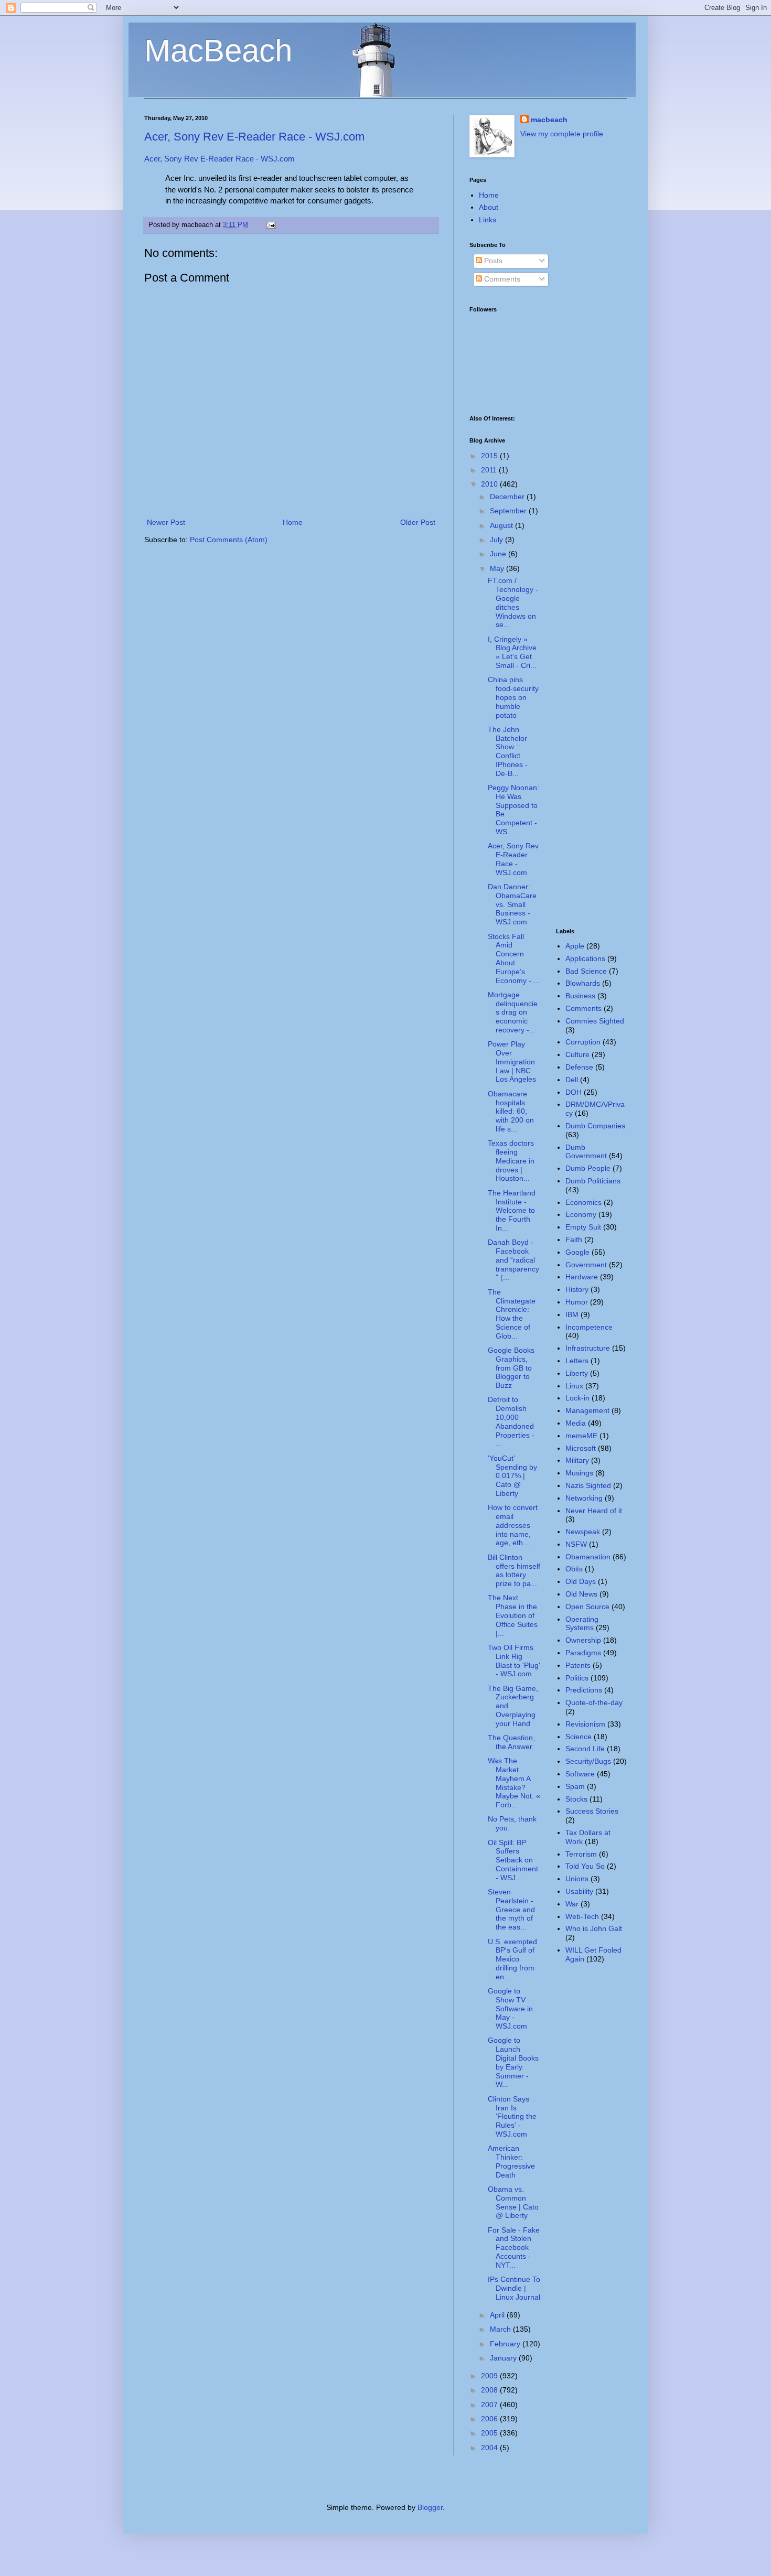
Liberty (577, 1373)
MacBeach (218, 51)
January (504, 2358)
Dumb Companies (595, 1126)
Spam (575, 1786)
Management (587, 1410)
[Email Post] (270, 225)
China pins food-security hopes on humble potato (513, 697)
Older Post (418, 522)
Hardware (582, 1277)
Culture (577, 1054)
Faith (574, 1240)
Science (579, 1737)
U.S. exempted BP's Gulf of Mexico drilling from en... (512, 1959)
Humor (577, 1302)
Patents (578, 1665)
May (498, 568)
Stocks (576, 1799)
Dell (572, 1080)
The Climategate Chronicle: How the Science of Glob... (512, 1314)
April (498, 2315)
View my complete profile (562, 134)
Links (488, 220)
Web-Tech (582, 1916)
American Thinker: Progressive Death (511, 2161)
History (577, 1289)
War (572, 1904)
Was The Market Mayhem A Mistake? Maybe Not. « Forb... (514, 1783)
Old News (581, 1594)
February (506, 2344)
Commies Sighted (595, 1021)
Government (586, 1265)
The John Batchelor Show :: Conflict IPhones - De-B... (508, 751)
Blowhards (583, 983)
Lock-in (577, 1398)
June (499, 554)
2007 (490, 2405)
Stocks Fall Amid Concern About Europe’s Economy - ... (514, 958)
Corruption (583, 1042)
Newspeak (583, 1532)
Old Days (581, 1581)
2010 (490, 484)
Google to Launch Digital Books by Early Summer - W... (513, 2062)
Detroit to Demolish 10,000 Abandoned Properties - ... (511, 1421)
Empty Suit (583, 1227)
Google (577, 1252)
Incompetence (589, 1327)
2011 (490, 470)
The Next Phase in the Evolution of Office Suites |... (513, 1615)
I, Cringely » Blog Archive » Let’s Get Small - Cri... (512, 652)
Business (580, 996)
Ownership (583, 1640)
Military (577, 1460)
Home (293, 522)
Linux (574, 1386)
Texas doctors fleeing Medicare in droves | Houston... (511, 1161)
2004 (490, 2448)
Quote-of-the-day (594, 1702)
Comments (501, 279)
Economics (583, 1202)
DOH (574, 1092)
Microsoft (581, 1448)
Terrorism (581, 1854)
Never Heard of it (594, 1511)
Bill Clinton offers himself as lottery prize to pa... (514, 1570)
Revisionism (585, 1724)
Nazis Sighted (588, 1485)
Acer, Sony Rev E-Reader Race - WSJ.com (254, 137)
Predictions (584, 1690)
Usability (579, 1891)
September (509, 511)
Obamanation (588, 1557)
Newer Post (166, 522)
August (502, 525)
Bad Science (586, 971)
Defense (579, 1067)
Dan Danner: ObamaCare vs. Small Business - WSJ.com (512, 904)
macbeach (549, 120)
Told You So (585, 1866)
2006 (490, 2419)
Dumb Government (586, 1152)
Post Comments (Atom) (229, 540)
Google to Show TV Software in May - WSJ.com (510, 2008)
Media (576, 1423)
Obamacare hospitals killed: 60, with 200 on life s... (511, 1111)
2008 (490, 2390)
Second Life (585, 1749)
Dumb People (588, 1168)
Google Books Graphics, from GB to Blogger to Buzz (511, 1368)
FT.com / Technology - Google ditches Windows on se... (513, 602)
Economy (581, 1214)
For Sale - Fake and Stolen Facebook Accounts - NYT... (514, 2248)
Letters (577, 1361)
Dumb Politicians (593, 1181)
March (501, 2329)
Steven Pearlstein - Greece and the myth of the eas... (511, 1909)
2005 (490, 2433)
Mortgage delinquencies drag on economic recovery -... (513, 1012)
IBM (572, 1314)
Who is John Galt (594, 1928)
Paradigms (583, 1653)
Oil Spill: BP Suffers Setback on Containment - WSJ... (513, 1860)
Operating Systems (582, 1624)
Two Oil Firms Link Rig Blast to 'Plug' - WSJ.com (514, 1661)
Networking (584, 1498)
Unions (577, 1879)
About (489, 207)
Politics (577, 1678)
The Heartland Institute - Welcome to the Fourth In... (512, 1210)
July (497, 540)
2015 (490, 456)
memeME (581, 1436)
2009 (490, 2376)
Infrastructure (588, 1348)
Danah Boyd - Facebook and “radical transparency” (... (513, 1260)
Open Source (587, 1607)
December (508, 497)
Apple (575, 946)
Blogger (430, 2507)
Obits (574, 1569)
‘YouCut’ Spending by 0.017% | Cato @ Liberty (512, 1476)
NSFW (576, 1544)
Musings (579, 1473)
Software (580, 1774)
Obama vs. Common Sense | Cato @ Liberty (513, 2202)
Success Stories (592, 1811)
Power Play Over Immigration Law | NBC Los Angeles (512, 1061)
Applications (585, 958)
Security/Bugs (588, 1761)
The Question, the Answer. (511, 1742)
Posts (492, 261)
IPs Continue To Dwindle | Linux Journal (514, 2288)
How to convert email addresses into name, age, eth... (513, 1525)
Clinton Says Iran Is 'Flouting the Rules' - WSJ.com (512, 2116)
